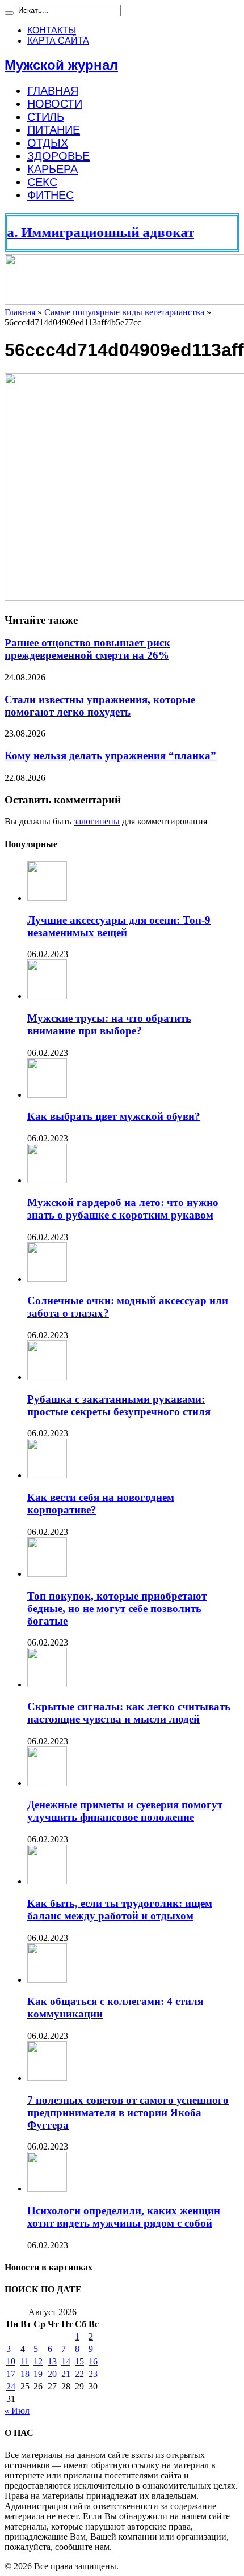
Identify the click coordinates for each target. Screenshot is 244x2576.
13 (52, 2361)
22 (79, 2374)
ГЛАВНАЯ (53, 91)
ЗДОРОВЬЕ (58, 156)
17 (11, 2374)
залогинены (97, 821)
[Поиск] (9, 13)
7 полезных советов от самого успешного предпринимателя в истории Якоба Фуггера (128, 2112)
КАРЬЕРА (52, 169)
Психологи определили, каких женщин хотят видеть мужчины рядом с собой (124, 2217)
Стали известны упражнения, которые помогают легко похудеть (100, 706)
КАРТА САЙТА (58, 41)
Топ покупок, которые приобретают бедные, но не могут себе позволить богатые (117, 1608)
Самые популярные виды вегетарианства (124, 312)
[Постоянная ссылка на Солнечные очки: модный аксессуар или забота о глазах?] (47, 1279)
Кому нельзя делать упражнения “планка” (110, 756)
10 (11, 2361)
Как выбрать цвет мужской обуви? (114, 1116)
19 (38, 2374)
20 (52, 2374)
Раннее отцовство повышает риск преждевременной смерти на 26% (87, 649)
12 (38, 2361)
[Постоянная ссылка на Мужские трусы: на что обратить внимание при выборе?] (47, 996)
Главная (20, 312)
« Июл (17, 2411)
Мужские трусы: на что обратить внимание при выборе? (109, 1024)
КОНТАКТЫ (52, 30)
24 (11, 2386)
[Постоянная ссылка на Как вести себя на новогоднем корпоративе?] (47, 1475)
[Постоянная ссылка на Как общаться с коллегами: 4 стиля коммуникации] (47, 1980)
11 (25, 2361)
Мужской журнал (61, 65)
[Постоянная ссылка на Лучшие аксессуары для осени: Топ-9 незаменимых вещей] (47, 898)
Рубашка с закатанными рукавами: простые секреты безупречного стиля (119, 1405)
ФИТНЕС (51, 195)
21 (66, 2374)
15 (79, 2361)
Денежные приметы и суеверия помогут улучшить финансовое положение (125, 1811)
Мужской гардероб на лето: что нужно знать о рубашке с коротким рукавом (123, 1209)
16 (93, 2361)
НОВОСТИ (55, 104)
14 (66, 2361)
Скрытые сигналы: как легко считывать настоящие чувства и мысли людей (129, 1713)
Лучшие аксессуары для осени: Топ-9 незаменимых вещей (119, 926)
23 (93, 2374)
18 (25, 2374)
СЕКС (42, 182)
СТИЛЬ (46, 117)
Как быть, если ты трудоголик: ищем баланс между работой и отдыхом (120, 1909)
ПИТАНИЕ (54, 130)
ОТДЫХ (48, 143)
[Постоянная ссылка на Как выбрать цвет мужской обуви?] (47, 1095)
